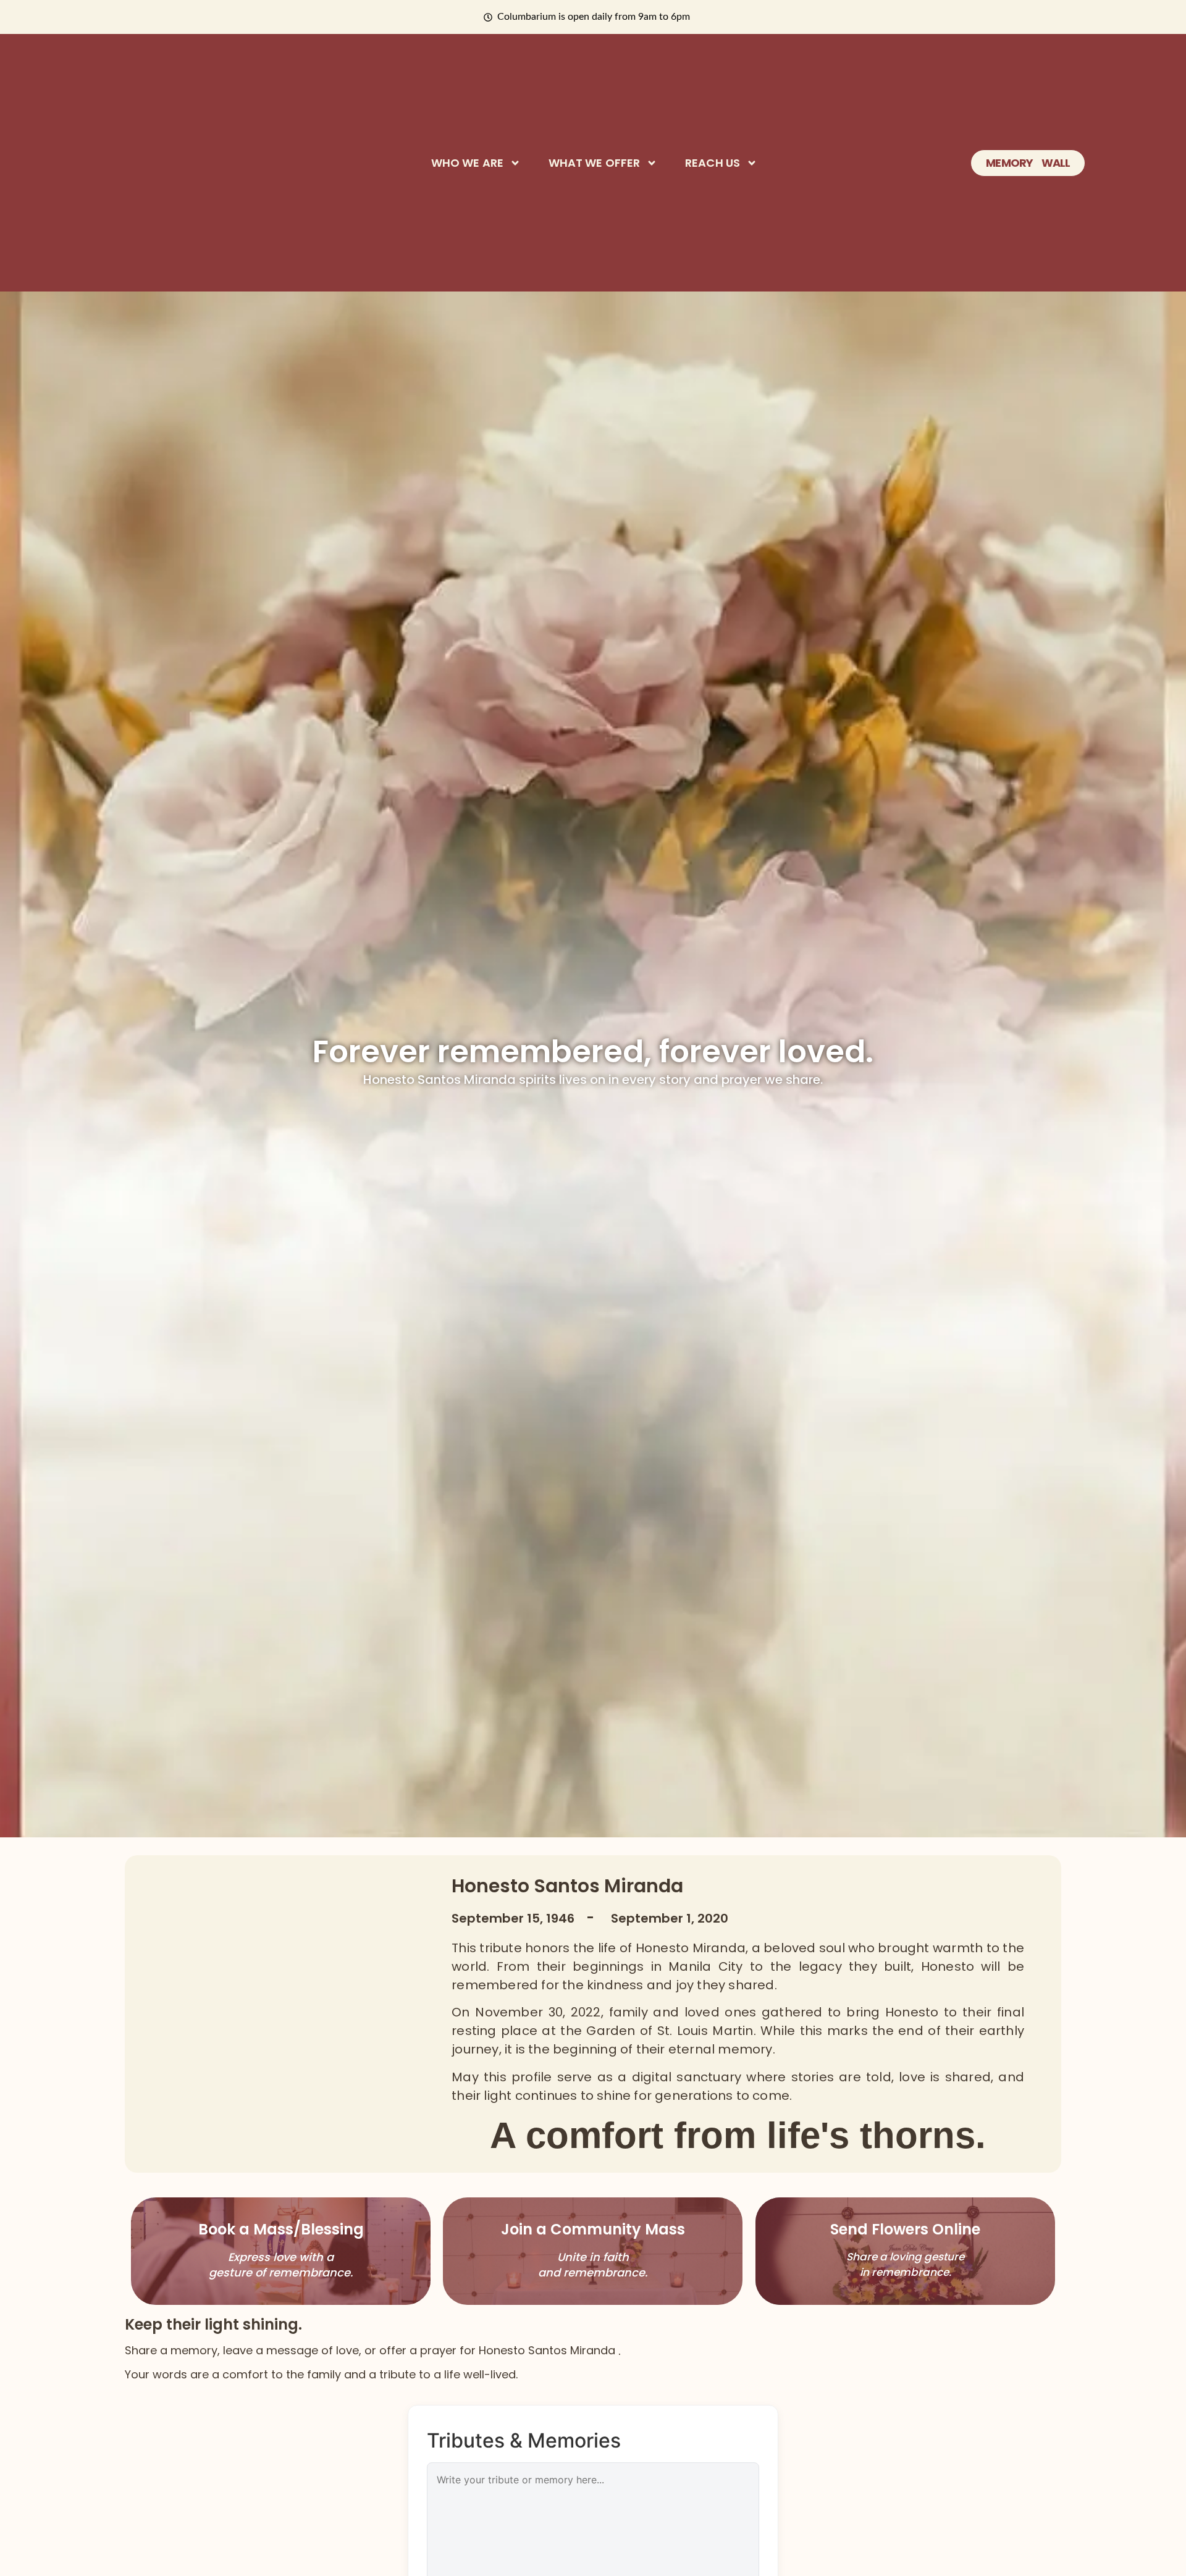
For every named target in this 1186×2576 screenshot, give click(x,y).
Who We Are (467, 163)
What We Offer (594, 163)
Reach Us (713, 163)
